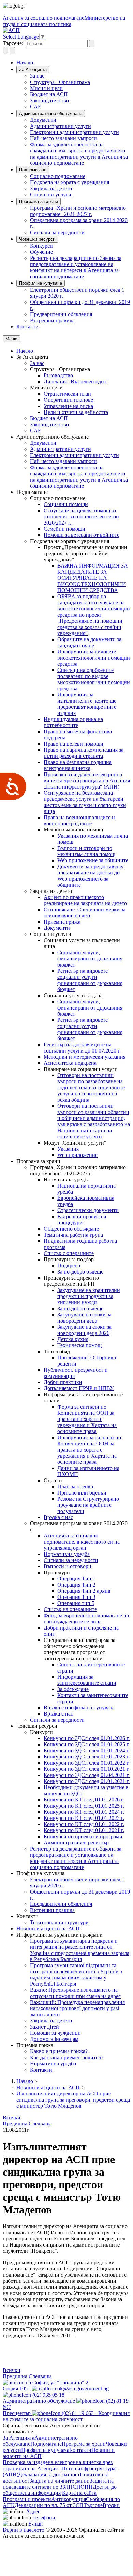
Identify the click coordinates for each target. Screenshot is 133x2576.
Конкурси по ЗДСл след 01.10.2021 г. (87, 1769)
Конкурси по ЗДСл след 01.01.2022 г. (87, 1763)
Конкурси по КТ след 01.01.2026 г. (84, 1800)
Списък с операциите (69, 1253)
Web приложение (77, 1155)
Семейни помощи (64, 529)
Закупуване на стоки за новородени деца (84, 1318)
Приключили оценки (82, 1493)
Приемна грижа (62, 922)
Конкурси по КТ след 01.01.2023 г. (84, 1818)
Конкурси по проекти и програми (83, 1836)
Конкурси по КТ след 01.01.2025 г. (84, 1806)
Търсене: (13, 43)
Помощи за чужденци (55, 2033)
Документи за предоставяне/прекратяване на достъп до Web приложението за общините (90, 876)
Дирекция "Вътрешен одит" (76, 381)
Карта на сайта (79, 2493)
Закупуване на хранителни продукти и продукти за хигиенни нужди (89, 1296)
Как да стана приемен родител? (67, 2057)
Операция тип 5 (76, 1603)
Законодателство (49, 100)
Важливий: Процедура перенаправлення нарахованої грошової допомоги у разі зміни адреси (77, 2008)
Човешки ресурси (37, 239)
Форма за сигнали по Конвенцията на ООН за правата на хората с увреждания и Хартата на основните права (87, 1419)
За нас (37, 76)
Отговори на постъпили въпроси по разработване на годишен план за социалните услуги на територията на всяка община (91, 1087)
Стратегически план (67, 394)
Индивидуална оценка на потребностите (73, 722)
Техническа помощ (79, 1345)
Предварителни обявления (61, 314)
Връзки (111, 2505)
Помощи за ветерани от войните (82, 535)
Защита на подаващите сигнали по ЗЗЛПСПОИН (58, 2484)
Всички (12, 2117)
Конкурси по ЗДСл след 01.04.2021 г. (87, 1775)
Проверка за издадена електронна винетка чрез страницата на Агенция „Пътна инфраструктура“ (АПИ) (87, 781)
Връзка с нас (58, 1517)
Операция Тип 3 (76, 1597)
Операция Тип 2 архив (84, 1591)
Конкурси (41, 246)
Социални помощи (66, 504)
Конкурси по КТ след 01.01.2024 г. (84, 1812)
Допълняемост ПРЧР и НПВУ (79, 1388)
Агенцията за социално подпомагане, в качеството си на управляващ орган (82, 1542)
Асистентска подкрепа (70, 1063)
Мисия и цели (46, 88)
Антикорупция (69, 2499)
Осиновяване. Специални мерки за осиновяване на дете (85, 912)
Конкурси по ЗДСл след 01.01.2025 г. (87, 1744)
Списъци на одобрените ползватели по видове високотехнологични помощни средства (94, 679)
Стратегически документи (88, 1210)
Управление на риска (68, 406)
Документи (43, 120)
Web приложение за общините (93, 860)
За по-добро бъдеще (80, 1272)
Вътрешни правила (52, 320)
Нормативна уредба (67, 1554)
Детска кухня (73, 1339)
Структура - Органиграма (60, 82)
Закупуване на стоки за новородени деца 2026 (84, 1330)
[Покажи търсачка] (5, 51)
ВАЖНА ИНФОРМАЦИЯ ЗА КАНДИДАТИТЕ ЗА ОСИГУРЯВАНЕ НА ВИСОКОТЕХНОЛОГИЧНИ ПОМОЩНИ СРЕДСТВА (93, 578)
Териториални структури (59, 1922)
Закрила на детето (51, 188)
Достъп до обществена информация (60, 2490)
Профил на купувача (41, 283)
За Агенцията (33, 69)
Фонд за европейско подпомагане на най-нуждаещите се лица (86, 1618)
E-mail (35, 2524)
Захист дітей (45, 2027)
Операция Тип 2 (76, 1585)
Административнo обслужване (51, 113)
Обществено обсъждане (71, 1229)
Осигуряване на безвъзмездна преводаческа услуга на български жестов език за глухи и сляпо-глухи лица (85, 802)
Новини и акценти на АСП (48, 1929)
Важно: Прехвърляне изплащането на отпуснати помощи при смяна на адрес (75, 1993)
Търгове (93, 2505)
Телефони (44, 2518)
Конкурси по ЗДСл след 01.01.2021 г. (87, 1781)
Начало (25, 63)
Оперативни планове (68, 400)
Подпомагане (33, 170)
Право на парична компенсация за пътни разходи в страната (84, 753)
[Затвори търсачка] (12, 51)
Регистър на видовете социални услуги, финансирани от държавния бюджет (90, 980)
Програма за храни (39, 201)
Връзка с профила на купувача (79, 1707)
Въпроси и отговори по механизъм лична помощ (86, 851)
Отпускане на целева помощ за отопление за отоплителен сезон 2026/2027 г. (81, 517)
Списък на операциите (70, 1609)
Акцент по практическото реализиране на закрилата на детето (85, 900)
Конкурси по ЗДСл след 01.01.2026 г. (87, 1738)
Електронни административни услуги (75, 132)
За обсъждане (73, 1689)
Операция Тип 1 (76, 1579)
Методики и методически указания (85, 1057)
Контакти (27, 327)
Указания (68, 1149)
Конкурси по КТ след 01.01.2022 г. (84, 1824)
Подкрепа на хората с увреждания (70, 182)
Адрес (33, 2511)
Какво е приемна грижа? (59, 2051)
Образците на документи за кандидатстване (89, 642)
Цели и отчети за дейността (76, 412)
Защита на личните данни (60, 2481)
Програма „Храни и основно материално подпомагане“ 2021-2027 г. (78, 211)
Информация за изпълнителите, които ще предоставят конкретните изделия (87, 704)
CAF (35, 107)
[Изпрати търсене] (92, 43)
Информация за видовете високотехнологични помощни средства (94, 658)
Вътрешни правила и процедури (82, 1219)
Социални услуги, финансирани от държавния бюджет (90, 959)
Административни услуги (61, 126)
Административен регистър (76, 1843)
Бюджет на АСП (49, 94)
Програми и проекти (27, 2499)
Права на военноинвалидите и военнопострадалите (79, 820)
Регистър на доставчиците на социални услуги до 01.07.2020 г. (82, 1048)
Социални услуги (51, 195)
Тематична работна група (73, 1235)
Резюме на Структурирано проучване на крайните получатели (88, 1505)
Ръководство (58, 375)
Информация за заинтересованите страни (87, 1680)
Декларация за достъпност (49, 2475)
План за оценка (75, 1486)
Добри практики (63, 1382)
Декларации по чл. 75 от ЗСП (49, 2505)
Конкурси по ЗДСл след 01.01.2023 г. (87, 1757)
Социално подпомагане (58, 176)
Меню (11, 339)
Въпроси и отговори (68, 1566)
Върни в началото (24, 2530)
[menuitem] (80, 76)
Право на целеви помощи (73, 744)
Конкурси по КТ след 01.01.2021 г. (84, 1830)
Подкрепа (69, 1265)
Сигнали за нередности (57, 232)
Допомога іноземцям (54, 2039)
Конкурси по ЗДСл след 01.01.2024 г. (87, 1750)
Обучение (41, 252)
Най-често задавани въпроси (63, 138)
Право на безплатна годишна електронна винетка (78, 765)
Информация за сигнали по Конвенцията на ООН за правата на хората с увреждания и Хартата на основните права (89, 1450)
